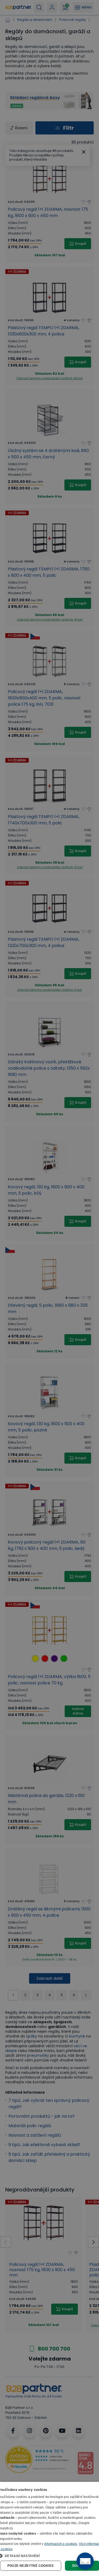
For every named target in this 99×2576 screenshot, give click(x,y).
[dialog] (49, 2529)
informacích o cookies (61, 2544)
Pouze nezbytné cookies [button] (31, 2566)
